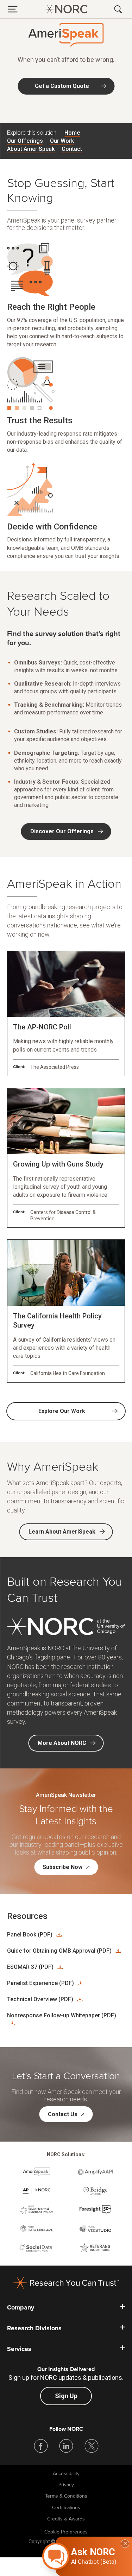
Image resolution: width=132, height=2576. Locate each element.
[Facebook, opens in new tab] (41, 2446)
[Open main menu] (13, 9)
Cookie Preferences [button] (66, 2532)
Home (72, 133)
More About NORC (62, 1743)
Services (19, 2349)
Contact (72, 149)
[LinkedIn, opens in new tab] (66, 2446)
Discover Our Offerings (62, 831)
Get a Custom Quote (62, 86)
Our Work (62, 141)
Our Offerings (25, 141)
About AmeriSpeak (31, 149)
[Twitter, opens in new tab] (92, 2446)
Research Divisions (34, 2328)
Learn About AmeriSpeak (62, 1532)
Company (21, 2307)
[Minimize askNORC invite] (125, 2544)
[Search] (119, 9)
